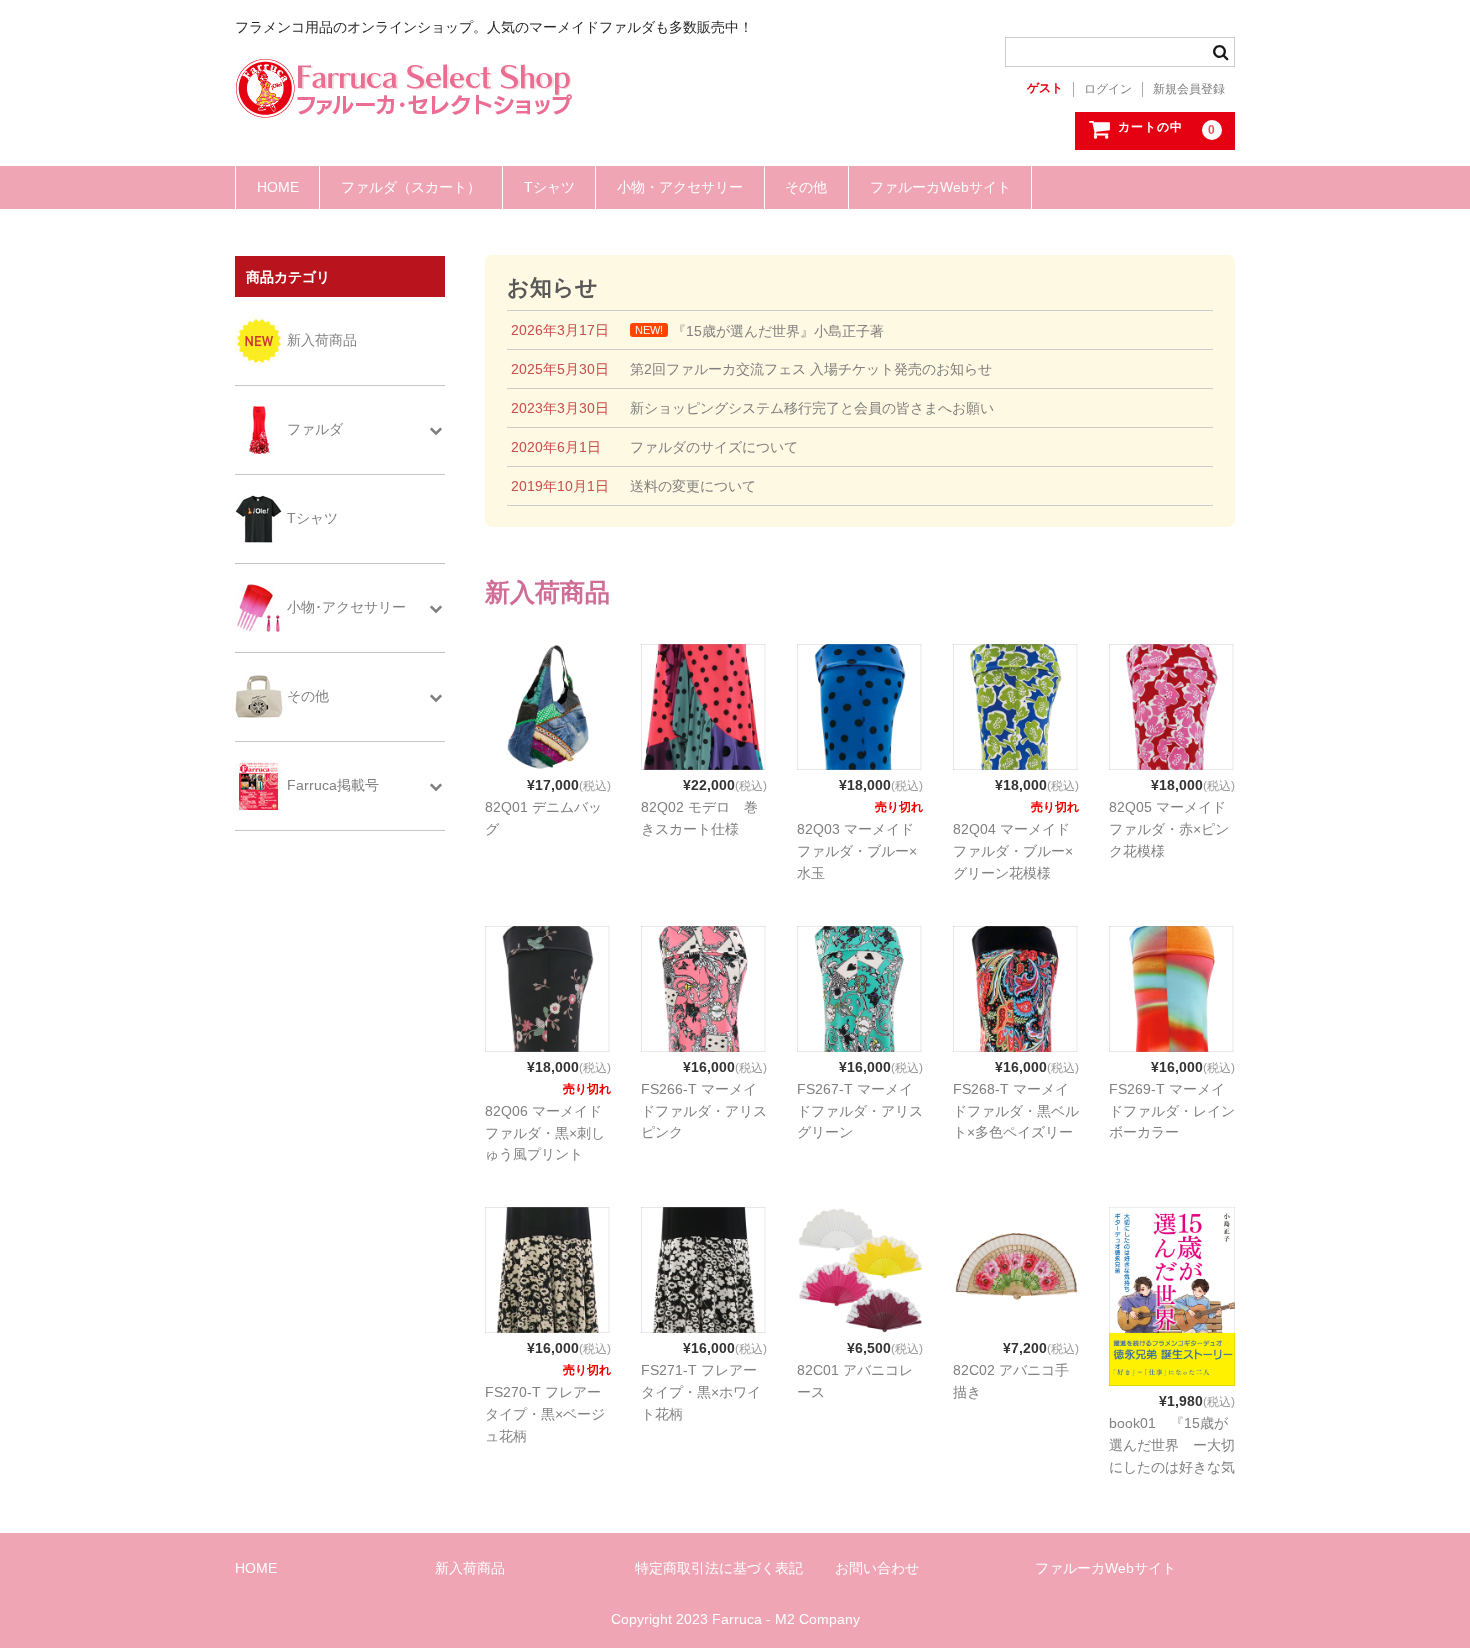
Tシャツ (549, 187)
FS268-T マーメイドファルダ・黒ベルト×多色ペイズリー (1016, 1111)
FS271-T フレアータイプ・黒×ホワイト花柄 (701, 1392)
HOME (278, 187)
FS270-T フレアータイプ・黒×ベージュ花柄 (545, 1414)
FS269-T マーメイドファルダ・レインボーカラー (1172, 1111)
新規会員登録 (1189, 89)
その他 (806, 187)
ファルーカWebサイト (940, 187)
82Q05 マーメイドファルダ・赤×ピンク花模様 (1169, 829)
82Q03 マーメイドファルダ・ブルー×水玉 (857, 851)
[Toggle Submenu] (435, 430)
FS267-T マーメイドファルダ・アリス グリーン (867, 1111)
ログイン (1108, 89)
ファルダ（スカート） (411, 187)
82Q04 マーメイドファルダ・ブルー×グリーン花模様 (1013, 851)
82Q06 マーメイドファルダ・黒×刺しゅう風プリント (545, 1133)
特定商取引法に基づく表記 (719, 1568)
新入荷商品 (470, 1568)
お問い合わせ (877, 1568)
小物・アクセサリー (680, 187)
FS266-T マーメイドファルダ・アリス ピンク (711, 1111)
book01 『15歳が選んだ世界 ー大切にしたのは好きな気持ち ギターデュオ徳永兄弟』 (1172, 1466)
